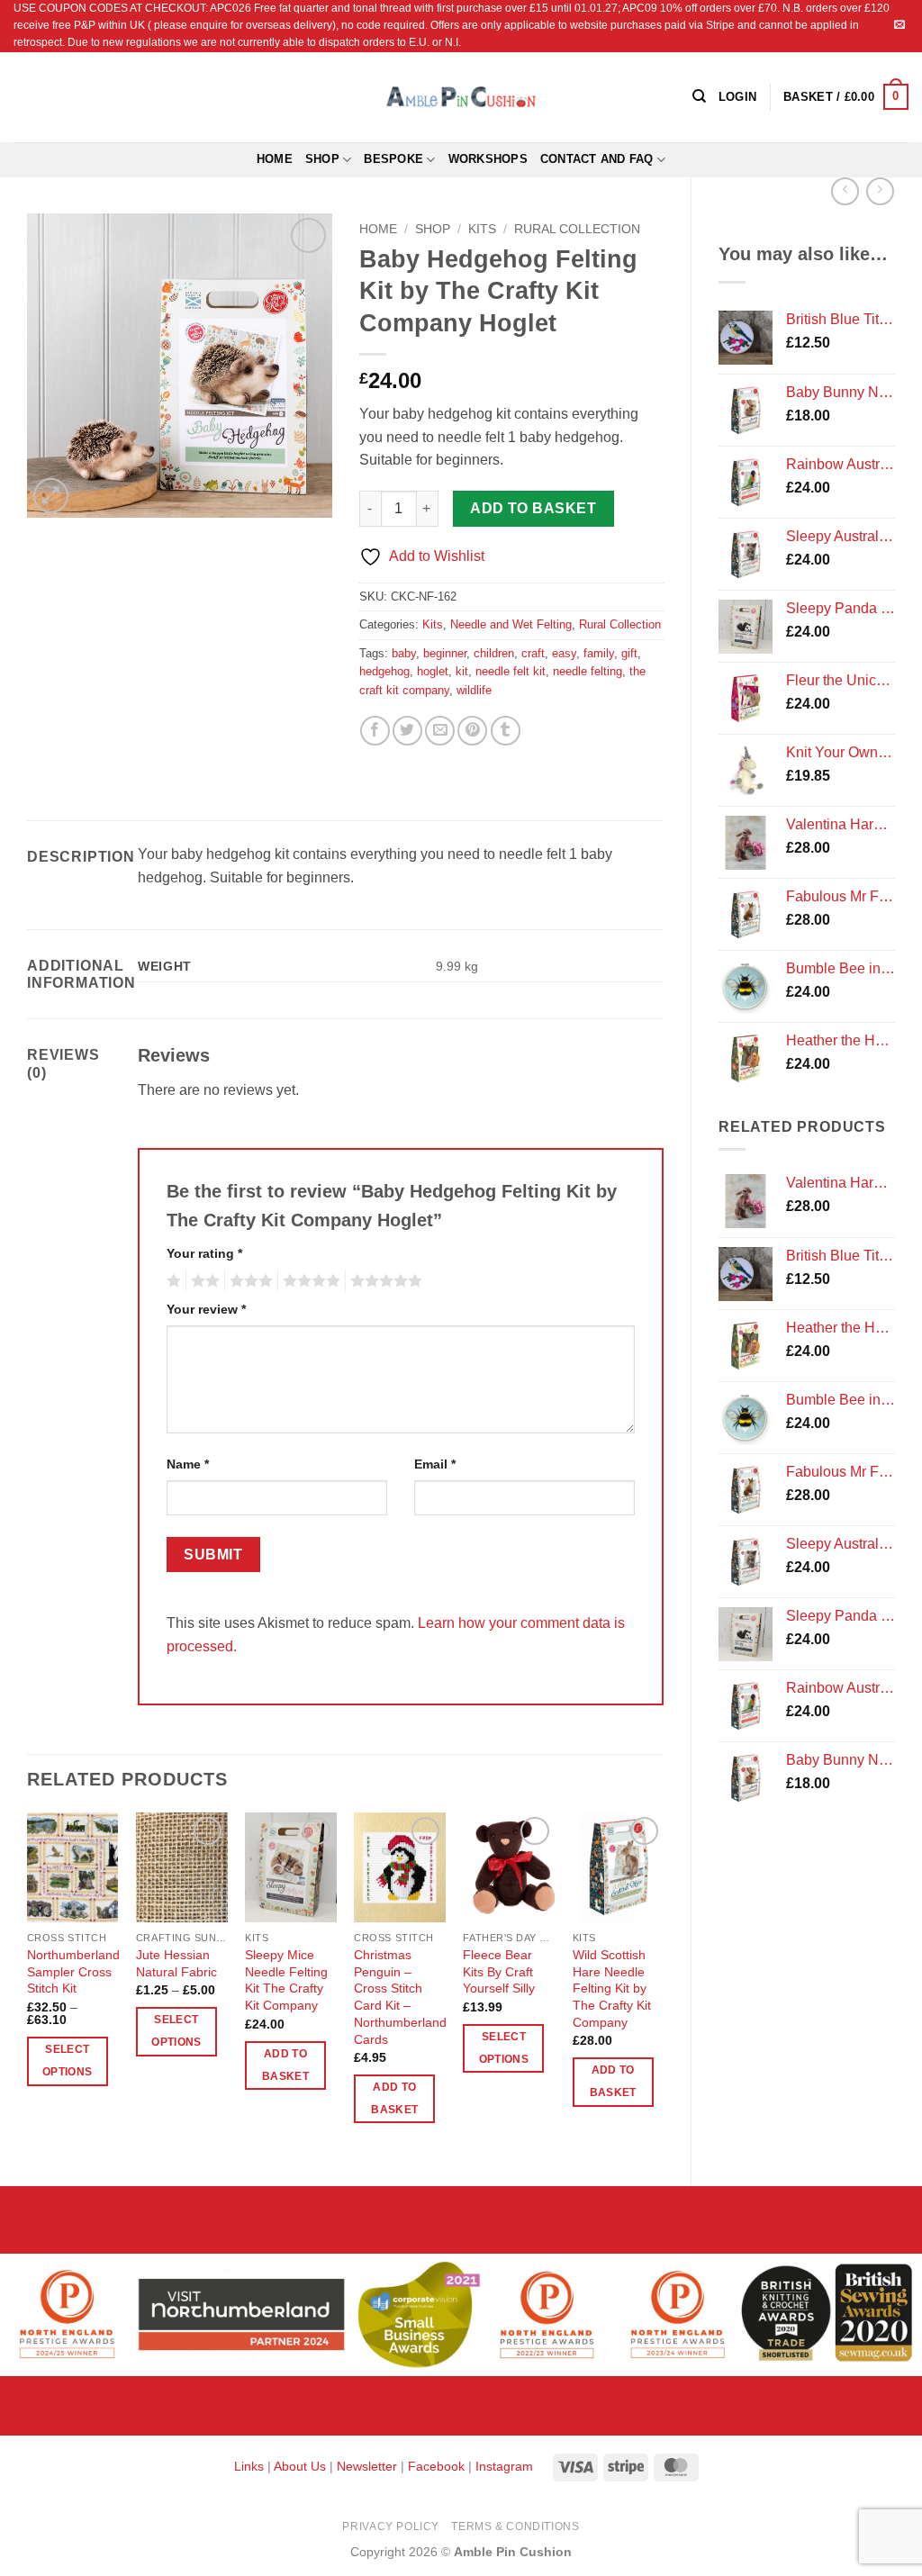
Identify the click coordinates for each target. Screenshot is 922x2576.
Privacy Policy (391, 2526)
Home (275, 159)
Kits (482, 229)
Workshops (488, 159)
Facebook (436, 2466)
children (494, 653)
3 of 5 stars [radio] (249, 1281)
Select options (67, 2061)
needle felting (588, 671)
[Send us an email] (899, 25)
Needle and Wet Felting (511, 624)
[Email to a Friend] (440, 731)
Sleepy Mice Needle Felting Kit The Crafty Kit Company (286, 1980)
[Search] (699, 96)
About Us (300, 2466)
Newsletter (367, 2466)
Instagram (504, 2466)
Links (251, 2466)
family (599, 653)
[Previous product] (880, 191)
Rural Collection (577, 229)
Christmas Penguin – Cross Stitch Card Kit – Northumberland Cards (400, 1997)
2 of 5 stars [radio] (203, 1281)
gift (629, 653)
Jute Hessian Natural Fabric (176, 1963)
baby (404, 653)
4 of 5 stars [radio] (309, 1281)
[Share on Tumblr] (506, 731)
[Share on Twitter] (407, 731)
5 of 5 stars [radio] (384, 1281)
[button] (846, 97)
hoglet (433, 671)
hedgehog (384, 671)
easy (564, 653)
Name (188, 1464)
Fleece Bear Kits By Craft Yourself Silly (499, 1971)
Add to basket (533, 508)
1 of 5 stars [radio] (172, 1281)
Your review (206, 1309)
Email (435, 1464)
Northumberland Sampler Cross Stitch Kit (73, 1971)
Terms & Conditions (515, 2526)
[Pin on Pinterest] (472, 731)
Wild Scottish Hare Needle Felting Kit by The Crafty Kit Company (612, 1988)
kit (462, 671)
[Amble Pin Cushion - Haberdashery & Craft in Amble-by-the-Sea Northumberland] (461, 96)
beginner (445, 653)
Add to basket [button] (285, 2065)
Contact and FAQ (597, 159)
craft (533, 653)
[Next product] (845, 191)
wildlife (474, 690)
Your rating (204, 1253)
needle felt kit (511, 671)
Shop (322, 159)
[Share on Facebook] (375, 731)
